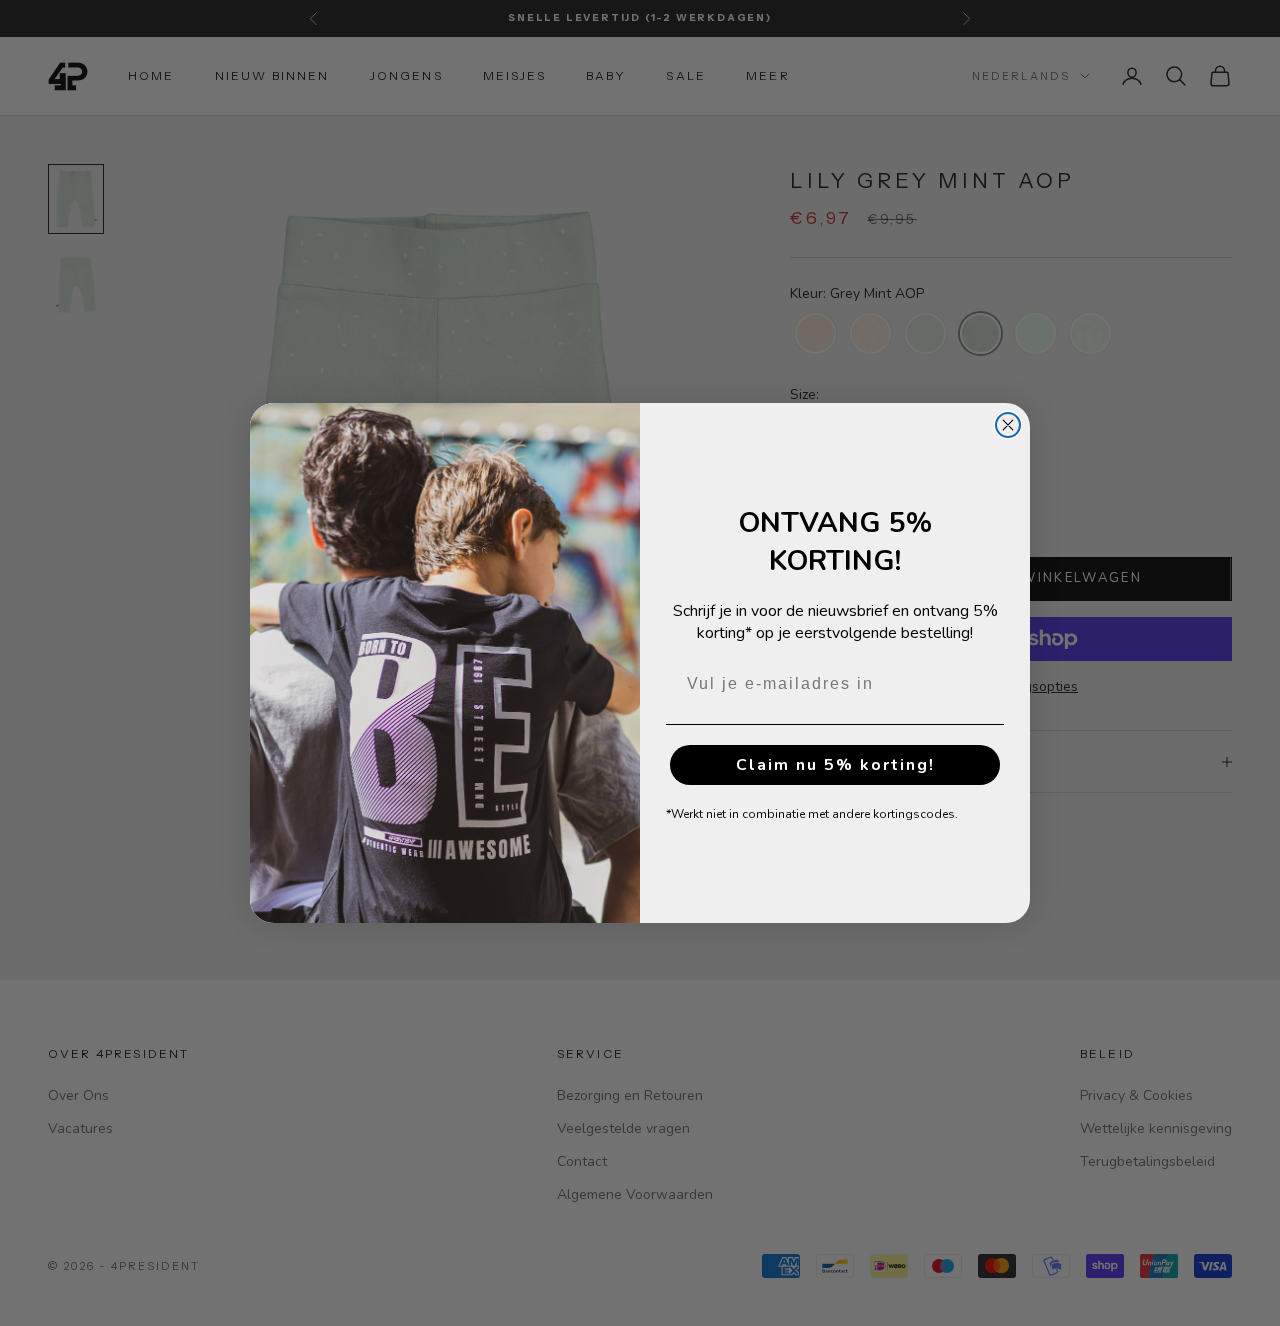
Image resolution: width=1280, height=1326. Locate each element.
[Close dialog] (1008, 425)
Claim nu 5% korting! (835, 765)
